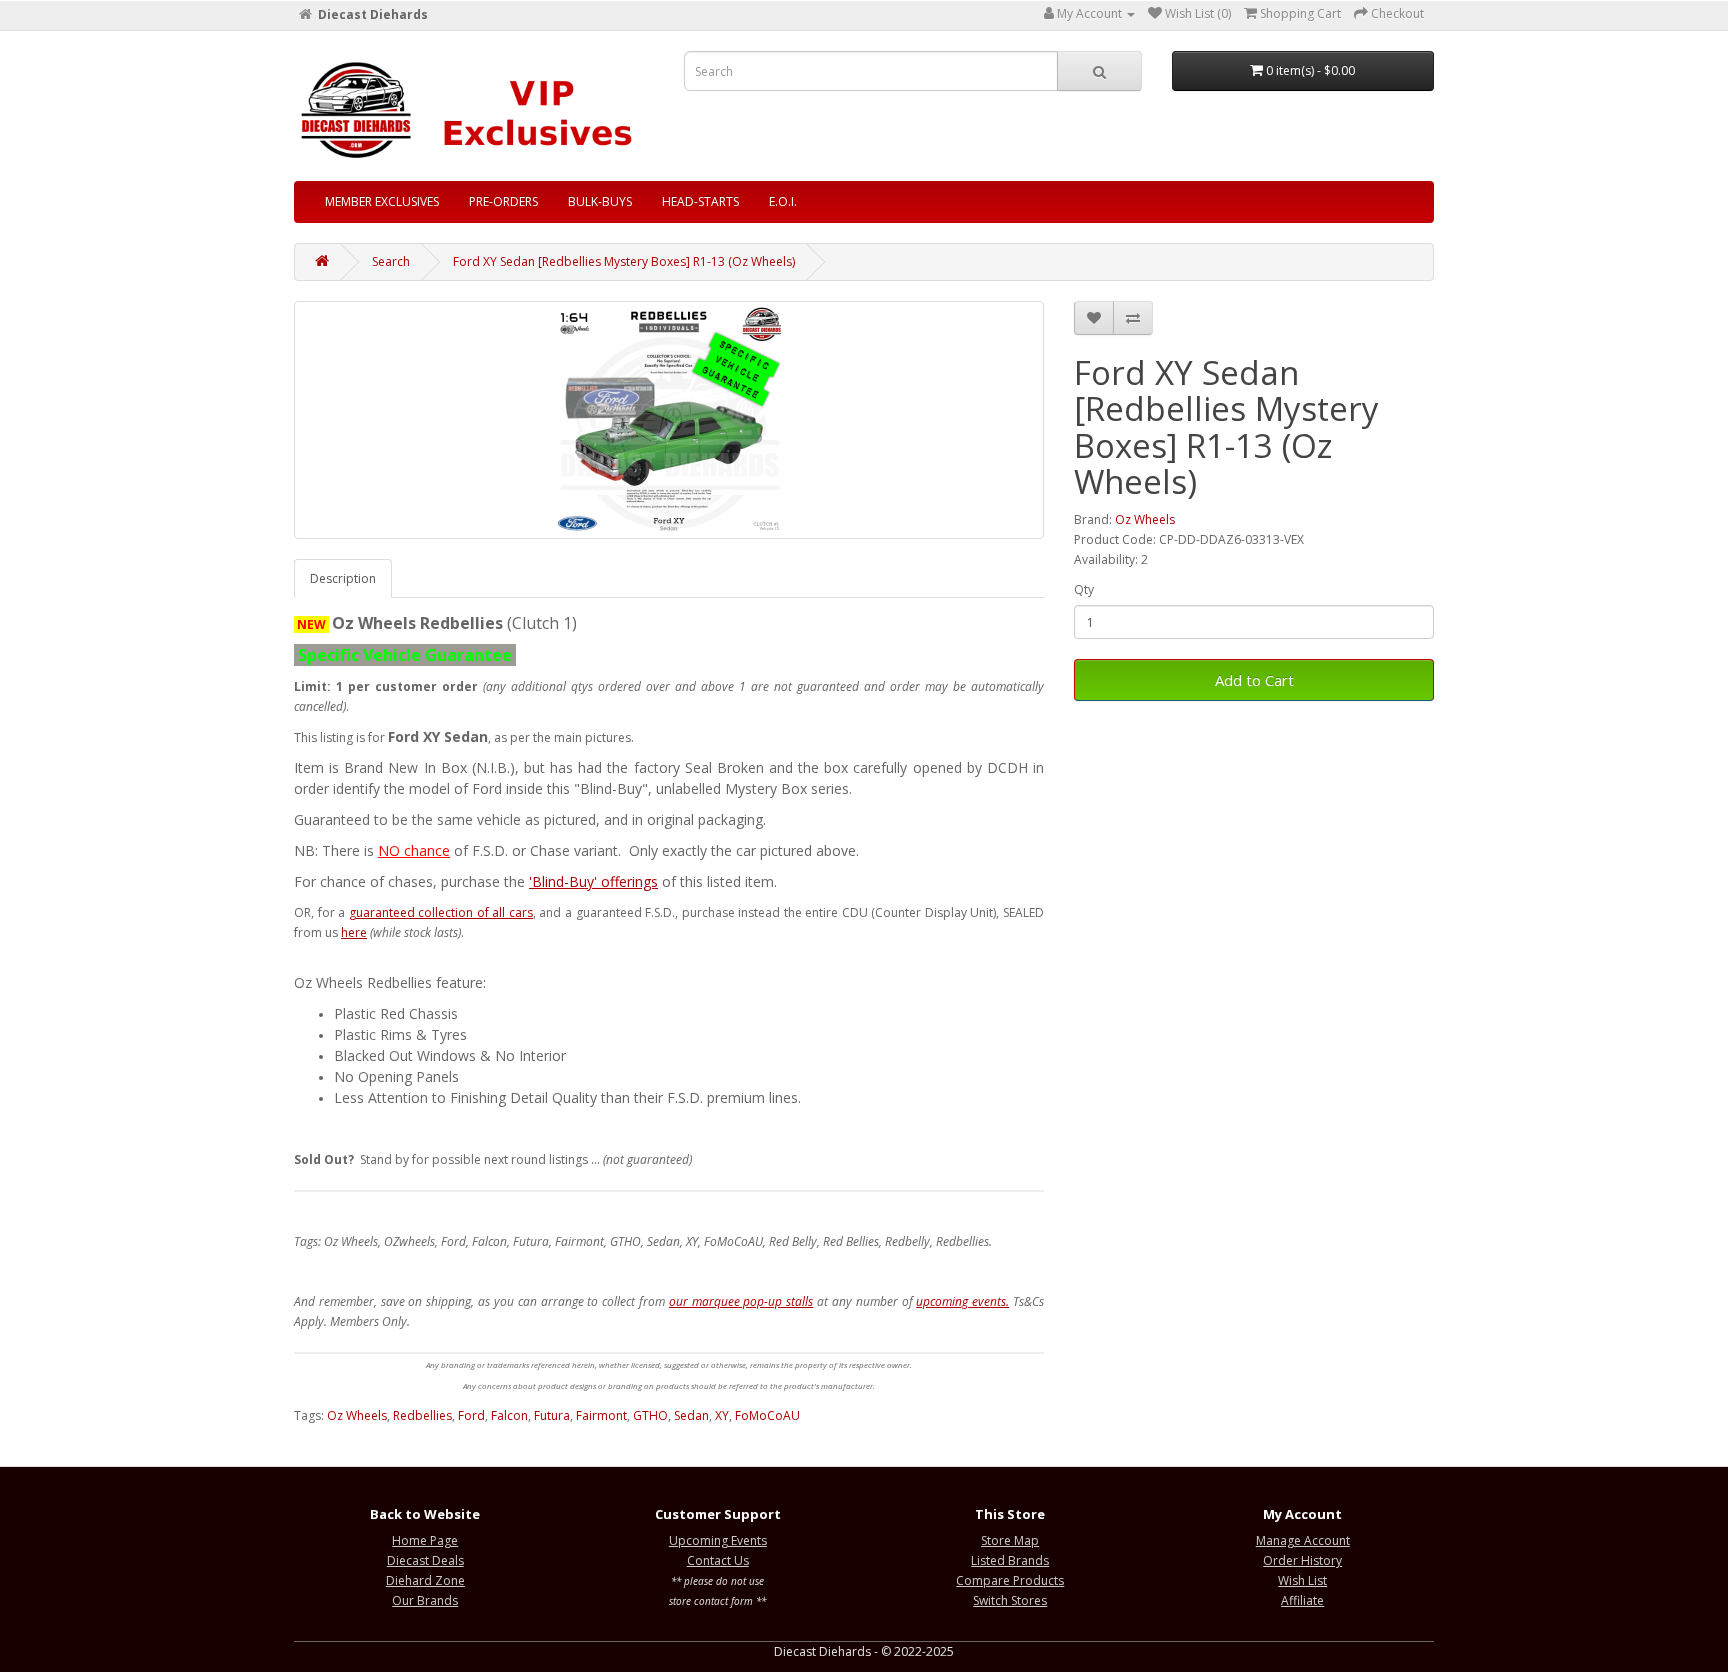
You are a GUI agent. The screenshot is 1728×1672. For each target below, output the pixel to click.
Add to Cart (1254, 680)
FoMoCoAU (767, 1415)
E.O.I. (783, 201)
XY (722, 1415)
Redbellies (422, 1415)
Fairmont (601, 1415)
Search (391, 261)
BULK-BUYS (600, 201)
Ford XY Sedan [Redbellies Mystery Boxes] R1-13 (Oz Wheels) (624, 261)
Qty (1084, 589)
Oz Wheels (1145, 519)
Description (343, 578)
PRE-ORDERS (503, 201)
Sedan (691, 1415)
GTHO (650, 1415)
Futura (552, 1415)
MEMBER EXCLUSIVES (382, 201)
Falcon (509, 1415)
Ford (471, 1415)
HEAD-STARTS (700, 201)
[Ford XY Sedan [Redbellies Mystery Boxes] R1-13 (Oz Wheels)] (669, 420)
